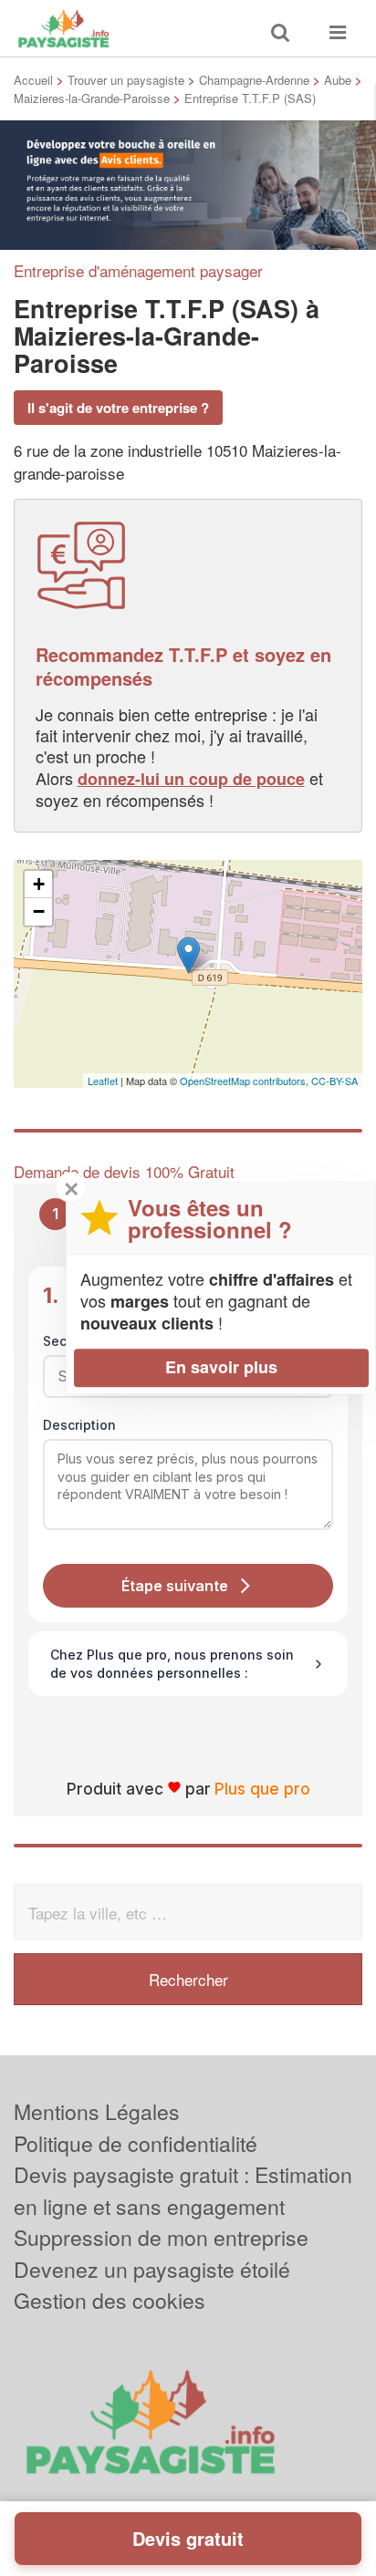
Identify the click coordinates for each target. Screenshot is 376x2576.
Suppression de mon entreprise (161, 2237)
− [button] (39, 911)
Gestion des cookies (110, 2300)
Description (79, 1425)
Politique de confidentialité (136, 2143)
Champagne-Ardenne (254, 80)
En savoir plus (221, 1367)
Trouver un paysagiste (126, 80)
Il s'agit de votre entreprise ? (118, 408)
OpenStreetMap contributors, (245, 1081)
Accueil (33, 80)
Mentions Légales (97, 2111)
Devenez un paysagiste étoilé (152, 2269)
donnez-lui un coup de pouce (191, 779)
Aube (338, 80)
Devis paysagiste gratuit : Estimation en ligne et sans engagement (183, 2190)
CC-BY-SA (334, 1081)
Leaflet (103, 1081)
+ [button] (39, 884)
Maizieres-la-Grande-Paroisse (92, 98)
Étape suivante (175, 1586)
